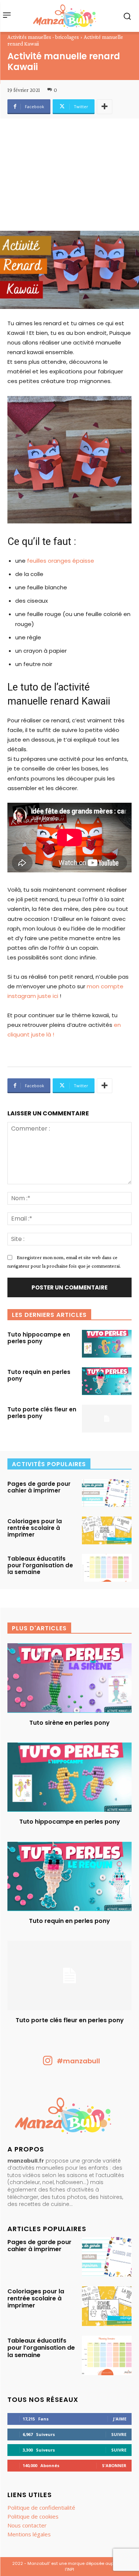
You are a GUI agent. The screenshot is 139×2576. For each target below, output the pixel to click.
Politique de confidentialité (41, 2507)
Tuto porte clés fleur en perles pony (42, 1413)
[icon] (48, 2063)
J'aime (120, 2419)
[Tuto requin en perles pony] (107, 1381)
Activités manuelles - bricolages (43, 37)
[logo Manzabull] (64, 16)
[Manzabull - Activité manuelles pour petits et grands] (69, 2117)
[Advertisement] (69, 178)
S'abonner (114, 2465)
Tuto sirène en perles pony (69, 1723)
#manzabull (78, 2061)
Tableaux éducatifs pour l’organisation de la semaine (40, 1565)
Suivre (119, 2434)
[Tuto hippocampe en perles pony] (107, 1344)
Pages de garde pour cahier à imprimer (39, 1487)
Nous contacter (27, 2525)
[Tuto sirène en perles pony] (69, 1678)
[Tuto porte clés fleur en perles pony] (107, 1419)
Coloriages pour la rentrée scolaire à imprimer (35, 1528)
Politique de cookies (33, 2516)
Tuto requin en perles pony (39, 1375)
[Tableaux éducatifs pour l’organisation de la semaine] (107, 1568)
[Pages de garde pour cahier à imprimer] (107, 1493)
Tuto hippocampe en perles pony (39, 1338)
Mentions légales (29, 2534)
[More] (105, 107)
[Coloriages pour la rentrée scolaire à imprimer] (107, 1530)
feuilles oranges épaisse (61, 561)
